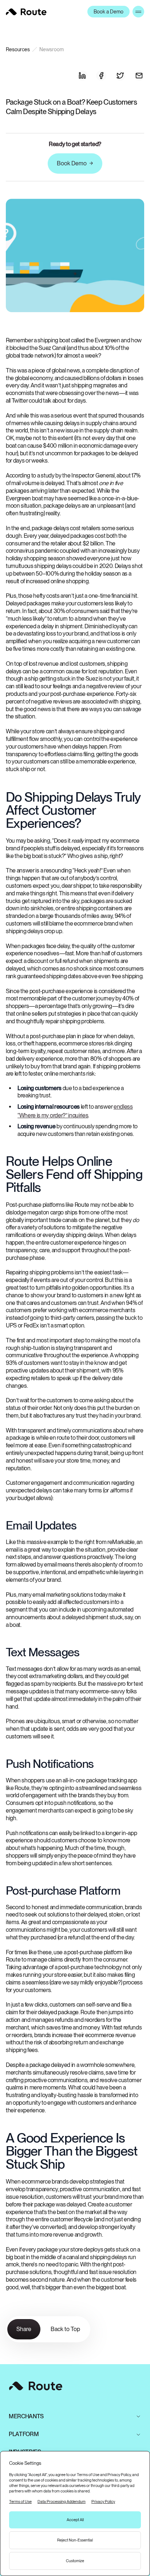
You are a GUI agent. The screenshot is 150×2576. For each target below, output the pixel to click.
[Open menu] (138, 12)
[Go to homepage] (26, 12)
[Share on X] (120, 76)
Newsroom (52, 49)
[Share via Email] (139, 76)
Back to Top (65, 2329)
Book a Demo (108, 12)
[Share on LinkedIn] (82, 76)
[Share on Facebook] (101, 76)
